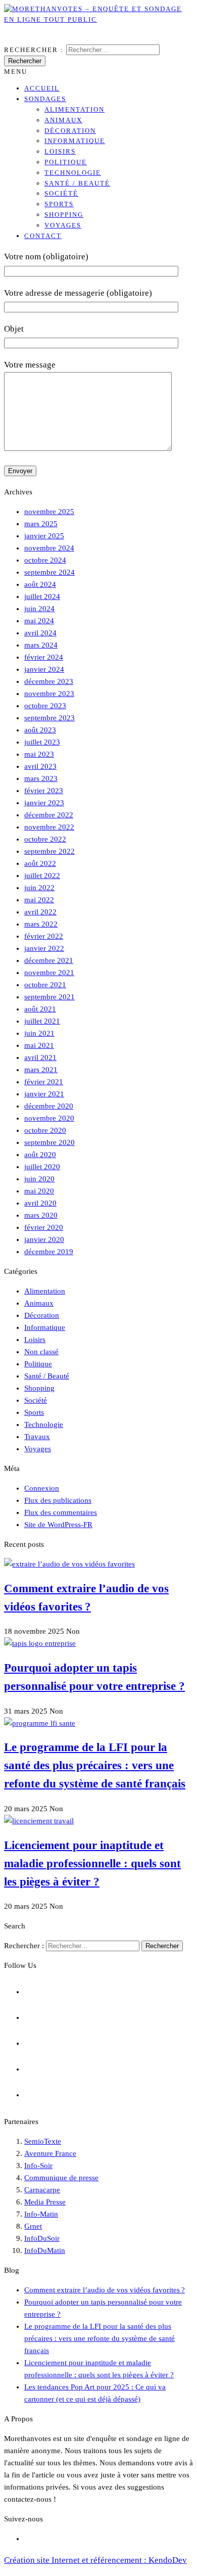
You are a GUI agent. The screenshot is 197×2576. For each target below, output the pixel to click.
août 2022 (40, 863)
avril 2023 (40, 766)
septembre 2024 (50, 572)
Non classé (41, 1352)
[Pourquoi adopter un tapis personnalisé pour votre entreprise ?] (40, 1643)
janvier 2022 (44, 948)
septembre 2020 (50, 1142)
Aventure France (50, 2153)
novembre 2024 (49, 548)
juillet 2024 (42, 596)
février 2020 (44, 1227)
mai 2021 (39, 1045)
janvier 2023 (44, 803)
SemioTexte (43, 2141)
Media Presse (45, 2202)
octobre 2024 (45, 560)
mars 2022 (41, 924)
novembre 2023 (49, 694)
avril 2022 (40, 912)
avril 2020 (40, 1203)
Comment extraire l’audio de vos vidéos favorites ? (105, 2290)
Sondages (45, 99)
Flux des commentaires (61, 1512)
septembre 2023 (50, 718)
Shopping (64, 215)
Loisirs (60, 151)
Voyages (63, 225)
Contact (43, 236)
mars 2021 (41, 1070)
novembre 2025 (49, 512)
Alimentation (75, 109)
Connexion (42, 1488)
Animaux (63, 120)
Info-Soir (38, 2166)
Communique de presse (61, 2178)
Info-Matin (41, 2214)
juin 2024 (39, 609)
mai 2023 (39, 754)
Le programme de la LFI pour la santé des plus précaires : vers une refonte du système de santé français (95, 1765)
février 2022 (44, 936)
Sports (59, 204)
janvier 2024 (44, 669)
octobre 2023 (45, 706)
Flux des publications (58, 1500)
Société (61, 193)
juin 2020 (39, 1179)
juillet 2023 (42, 742)
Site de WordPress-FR (58, 1525)
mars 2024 (41, 645)
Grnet (33, 2226)
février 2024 (44, 657)
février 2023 (44, 791)
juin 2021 (39, 1033)
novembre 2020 (49, 1118)
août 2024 (40, 584)
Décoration (70, 131)
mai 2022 (39, 900)
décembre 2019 (49, 1252)
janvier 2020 (44, 1239)
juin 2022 (39, 888)
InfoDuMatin (45, 2250)
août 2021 (40, 1009)
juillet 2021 (42, 1021)
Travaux (37, 1437)
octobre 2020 (45, 1130)
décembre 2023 (49, 681)
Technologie (73, 173)
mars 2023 (41, 778)
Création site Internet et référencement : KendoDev (95, 2560)
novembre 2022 (49, 827)
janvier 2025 (44, 536)
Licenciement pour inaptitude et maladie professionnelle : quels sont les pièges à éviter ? (92, 1864)
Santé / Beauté (77, 183)
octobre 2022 (45, 839)
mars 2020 (41, 1215)
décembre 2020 (49, 1106)
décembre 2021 (49, 960)
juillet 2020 (42, 1167)
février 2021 (44, 1082)
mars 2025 (41, 524)
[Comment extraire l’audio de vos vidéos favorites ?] (69, 1564)
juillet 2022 (42, 876)
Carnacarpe (42, 2190)
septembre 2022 (50, 851)
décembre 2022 (49, 815)
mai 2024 (39, 621)
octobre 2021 (45, 985)
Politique (66, 162)
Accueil (42, 88)
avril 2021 (40, 1057)
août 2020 (40, 1155)
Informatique (75, 141)
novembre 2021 (49, 973)
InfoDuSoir (42, 2238)
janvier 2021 (44, 1094)
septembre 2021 (50, 997)
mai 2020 (39, 1191)
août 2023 (40, 730)
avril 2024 (40, 633)
